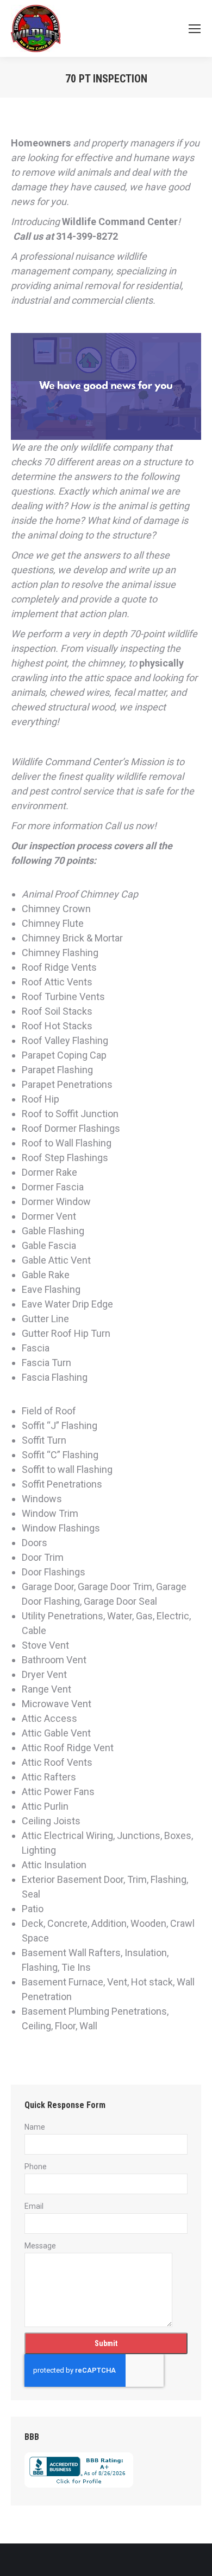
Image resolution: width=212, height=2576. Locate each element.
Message (40, 2246)
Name (35, 2127)
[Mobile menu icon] (195, 29)
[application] (106, 386)
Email (34, 2206)
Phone (36, 2167)
